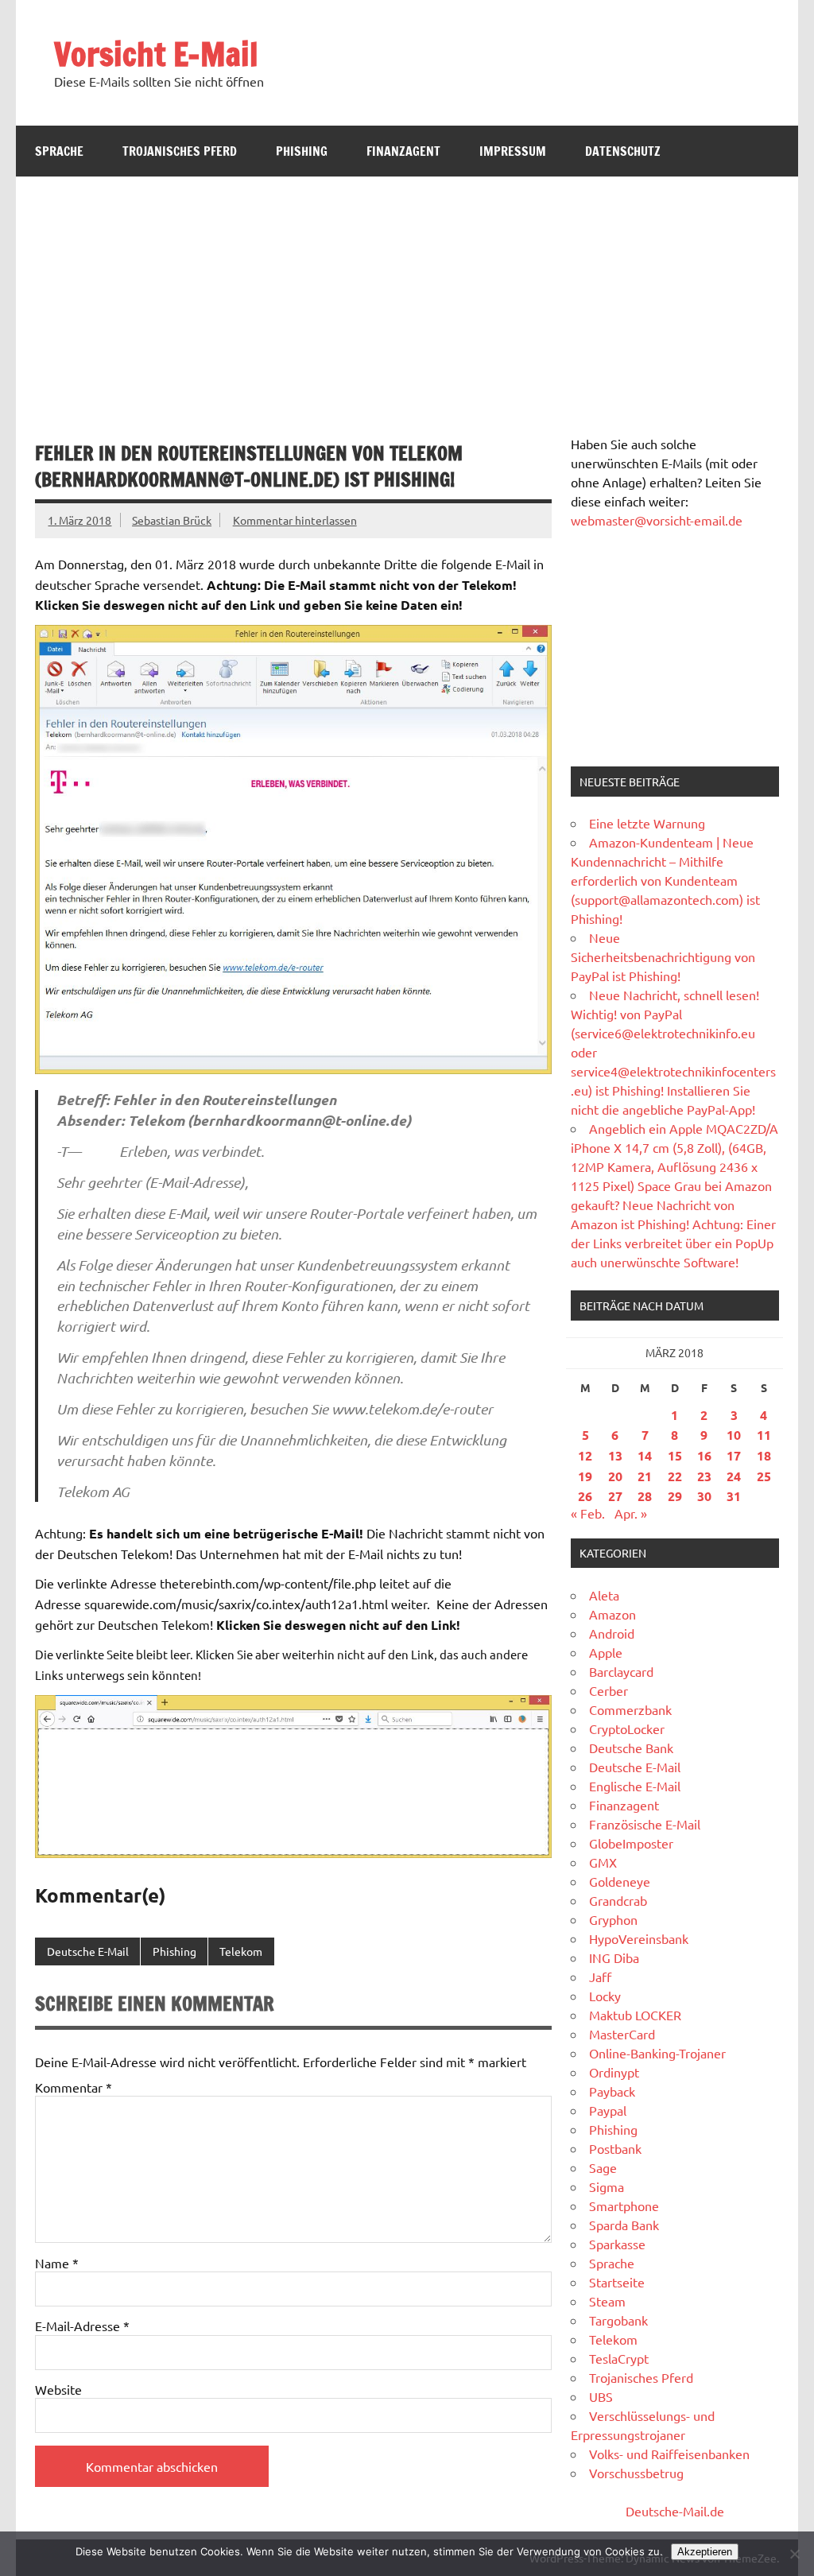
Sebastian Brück (172, 520)
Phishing (302, 151)
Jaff (600, 1977)
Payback (612, 2091)
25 (764, 1476)
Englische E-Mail (635, 1786)
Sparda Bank (624, 2225)
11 (764, 1435)
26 (585, 1496)
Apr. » (631, 1513)
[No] (794, 2554)
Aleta (604, 1595)
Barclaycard (621, 1671)
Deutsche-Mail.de (675, 2511)
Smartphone (624, 2206)
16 (704, 1455)
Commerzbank (630, 1709)
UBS (601, 2396)
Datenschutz (623, 151)
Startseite (617, 2282)
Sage (603, 2167)
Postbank (615, 2148)
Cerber (609, 1690)
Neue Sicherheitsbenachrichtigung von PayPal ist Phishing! (663, 956)
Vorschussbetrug (636, 2473)
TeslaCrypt (619, 2358)
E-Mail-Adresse (82, 2326)
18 (764, 1455)
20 (615, 1476)
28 (645, 1496)
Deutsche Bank (631, 1748)
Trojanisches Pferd (180, 151)
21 (645, 1476)
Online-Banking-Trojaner (657, 2053)
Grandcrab (618, 1900)
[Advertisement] (407, 296)
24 (734, 1476)
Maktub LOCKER (635, 2015)
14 (645, 1455)
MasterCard (622, 2034)
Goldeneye (620, 1881)
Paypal (608, 2110)
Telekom (241, 1951)
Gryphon (613, 1919)
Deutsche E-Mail (88, 1951)
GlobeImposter (631, 1843)
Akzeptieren (705, 2552)
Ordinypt (614, 2072)
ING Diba (614, 1957)
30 (704, 1496)
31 (734, 1496)
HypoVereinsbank (639, 1938)
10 (734, 1435)
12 (585, 1455)
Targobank (618, 2320)
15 (675, 1455)
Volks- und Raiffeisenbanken (669, 2454)
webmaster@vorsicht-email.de (657, 520)
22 (675, 1476)
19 (585, 1476)
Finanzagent (403, 151)
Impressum (513, 151)
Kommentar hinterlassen (295, 520)
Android (612, 1633)
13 (615, 1455)
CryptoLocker (627, 1728)
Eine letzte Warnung (647, 823)
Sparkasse (617, 2244)
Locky (605, 1996)
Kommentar (74, 2087)
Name (57, 2263)
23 (704, 1476)
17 (734, 1455)
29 (675, 1496)
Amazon (612, 1614)
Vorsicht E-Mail (156, 54)
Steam (607, 2301)
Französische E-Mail (645, 1824)
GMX (603, 1862)
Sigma (607, 2186)
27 (615, 1496)
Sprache (59, 151)
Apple (606, 1652)
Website (58, 2389)
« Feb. (588, 1513)
